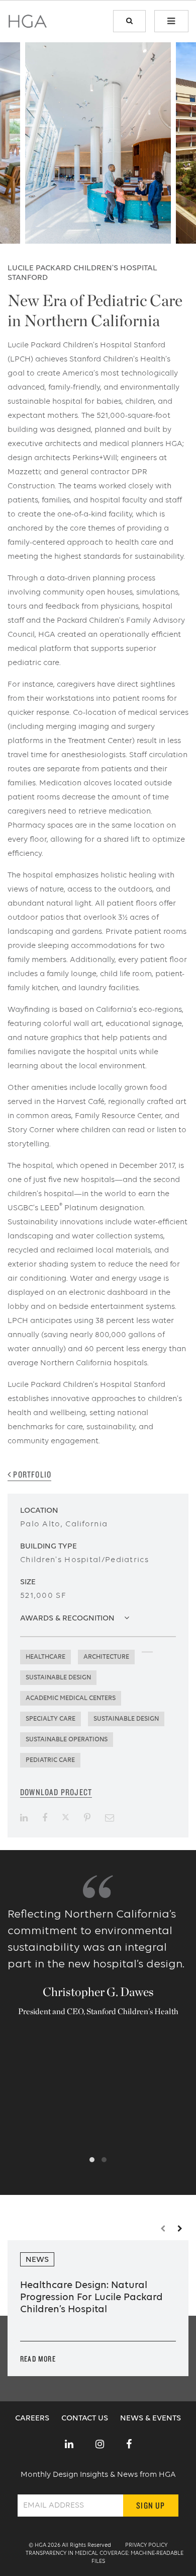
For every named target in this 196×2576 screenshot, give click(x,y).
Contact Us (86, 2418)
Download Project (56, 1792)
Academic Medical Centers (71, 1698)
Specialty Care (51, 1719)
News (37, 2260)
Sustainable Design (58, 1678)
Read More (38, 2359)
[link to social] (69, 2445)
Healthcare (45, 1657)
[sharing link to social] (24, 1818)
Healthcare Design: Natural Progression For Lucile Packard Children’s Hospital (91, 2298)
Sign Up (151, 2505)
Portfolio (31, 1474)
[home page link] (28, 25)
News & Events (151, 2418)
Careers (33, 2418)
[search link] (129, 21)
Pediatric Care (50, 1760)
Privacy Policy (146, 2546)
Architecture (106, 1657)
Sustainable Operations (67, 1740)
